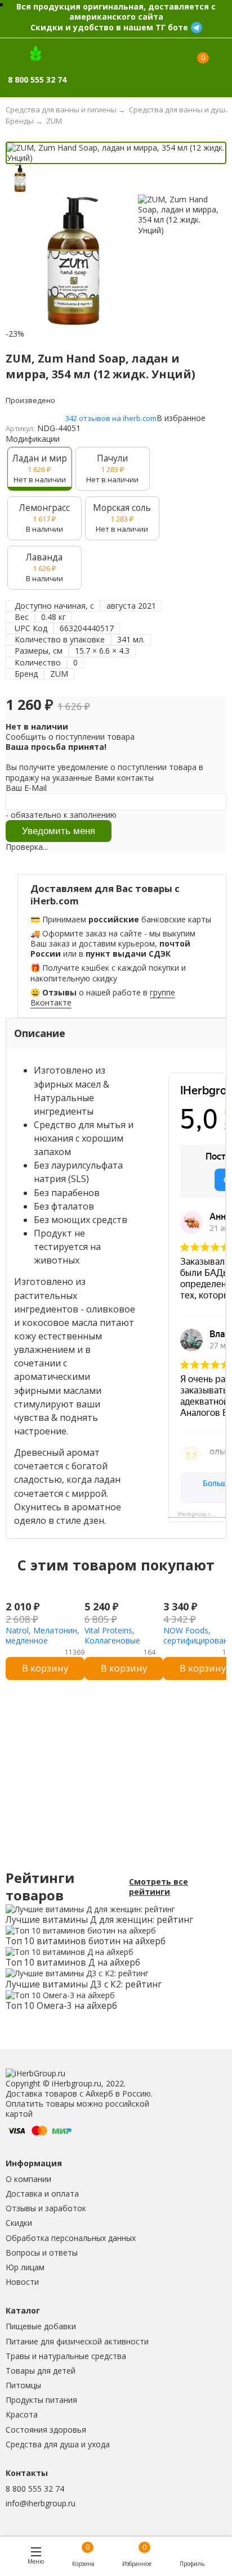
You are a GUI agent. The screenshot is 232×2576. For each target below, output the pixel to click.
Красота (22, 2414)
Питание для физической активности (77, 2341)
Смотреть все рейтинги (159, 1887)
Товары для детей (41, 2371)
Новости (22, 2282)
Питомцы (23, 2385)
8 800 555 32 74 (35, 2489)
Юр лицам (25, 2267)
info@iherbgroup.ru (41, 2503)
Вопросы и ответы (42, 2253)
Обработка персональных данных (71, 2238)
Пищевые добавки (41, 2326)
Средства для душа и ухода (58, 2444)
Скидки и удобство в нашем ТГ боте (109, 27)
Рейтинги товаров (40, 1887)
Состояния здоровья (46, 2430)
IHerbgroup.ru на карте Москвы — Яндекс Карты (202, 1514)
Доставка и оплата (42, 2194)
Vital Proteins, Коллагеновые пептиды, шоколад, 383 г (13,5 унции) (121, 1646)
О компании (28, 2179)
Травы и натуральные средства (66, 2356)
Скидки (19, 2223)
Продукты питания (41, 2400)
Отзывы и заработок (46, 2208)
